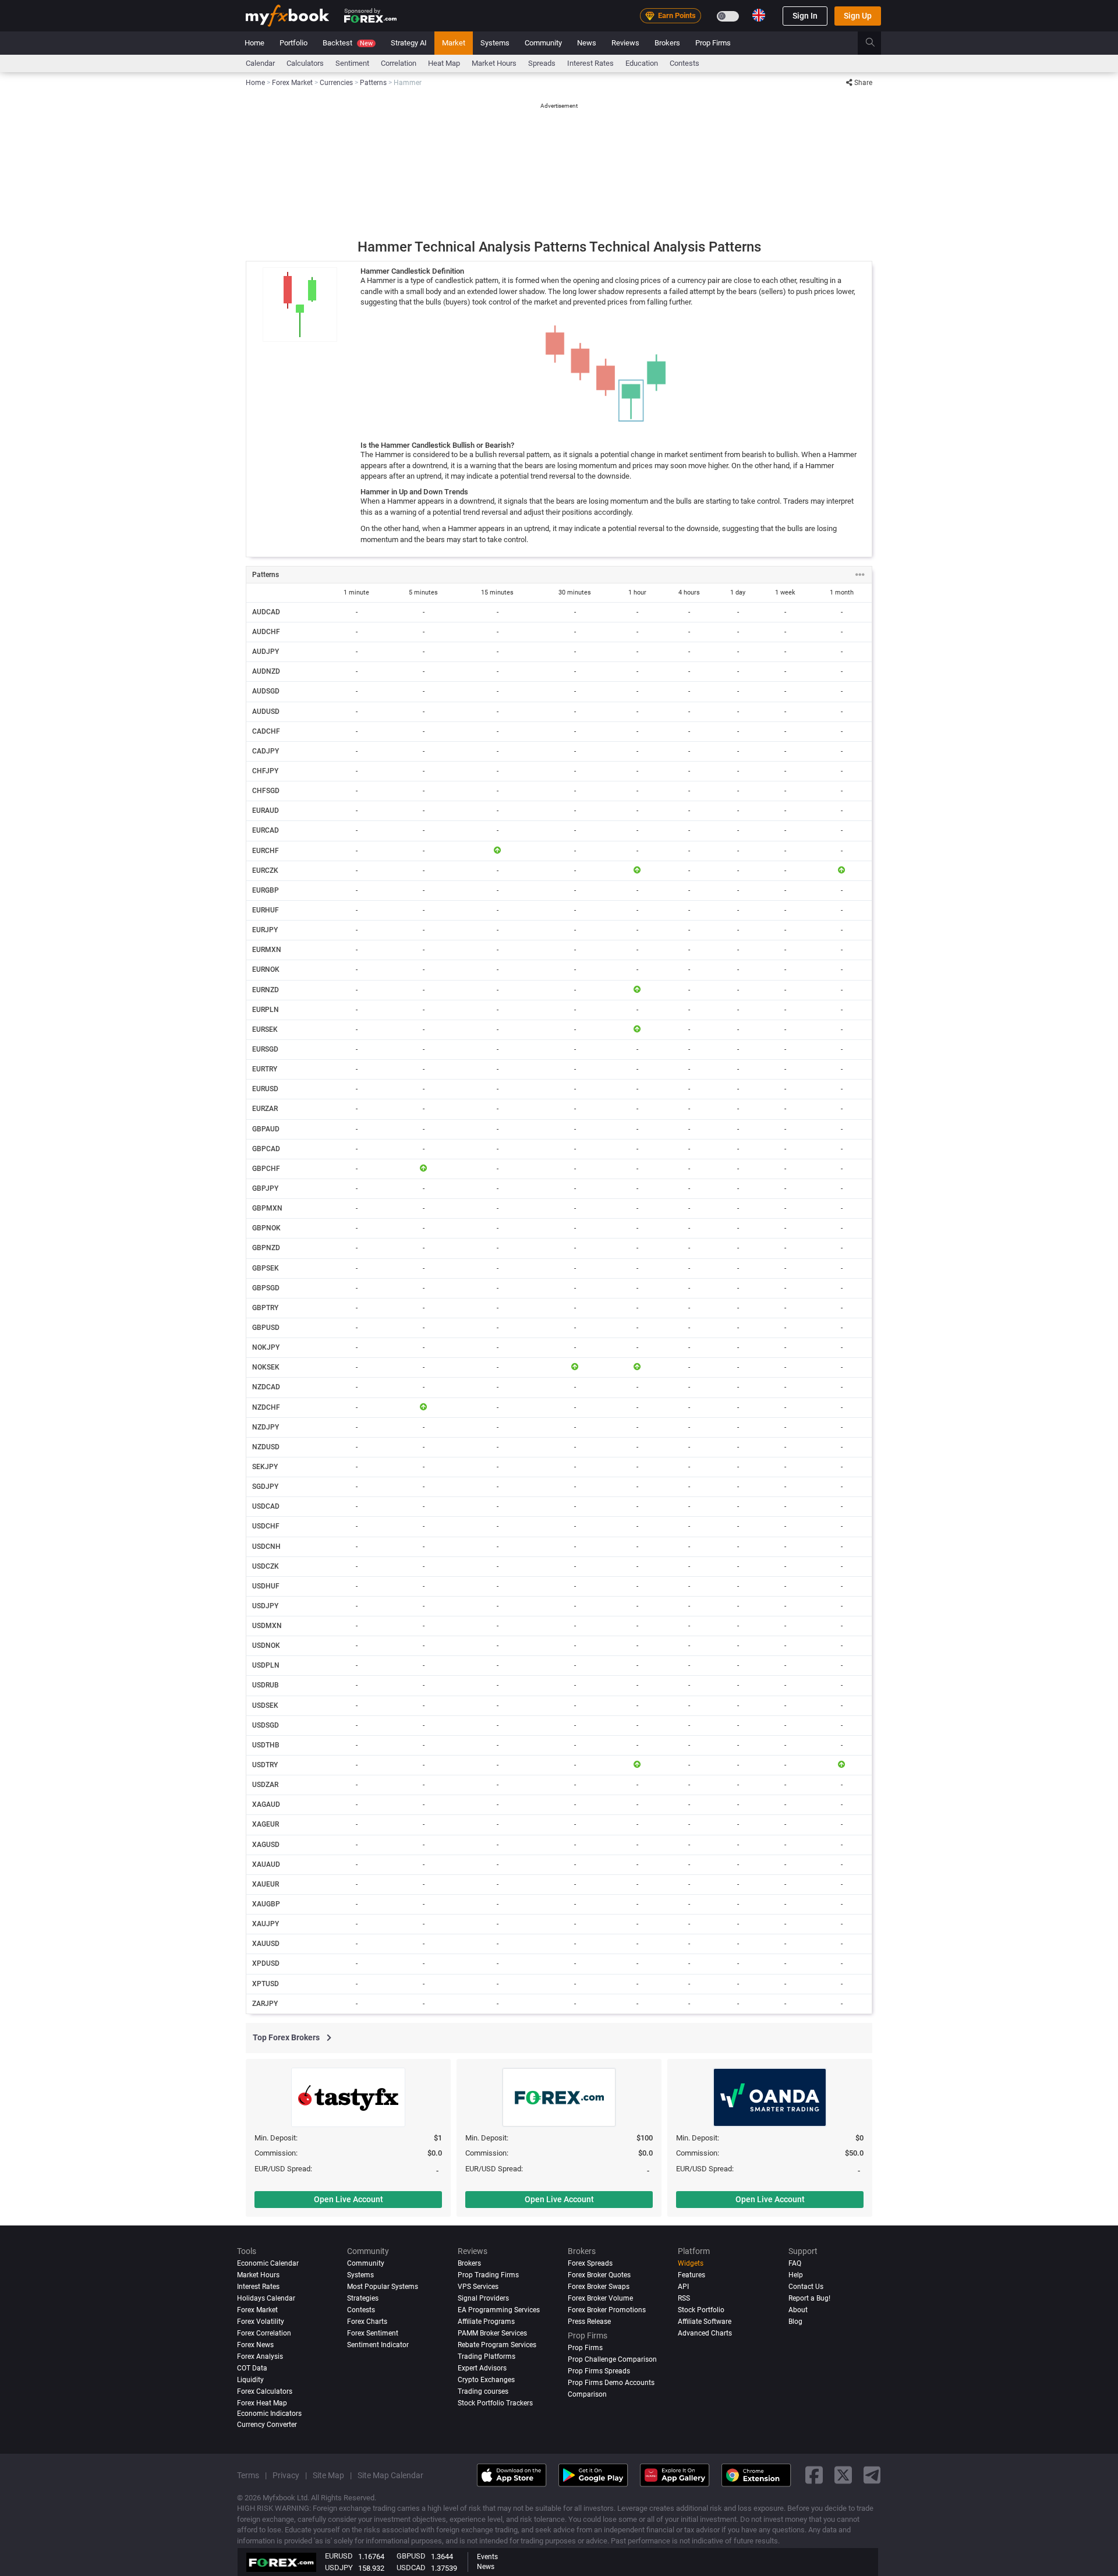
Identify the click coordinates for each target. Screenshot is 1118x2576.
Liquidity (250, 2380)
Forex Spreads (590, 2263)
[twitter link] (843, 2476)
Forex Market (257, 2310)
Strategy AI (409, 43)
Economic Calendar (268, 2263)
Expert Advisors (482, 2368)
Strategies (363, 2298)
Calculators (305, 63)
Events (487, 2557)
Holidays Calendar (266, 2298)
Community (543, 43)
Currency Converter (267, 2425)
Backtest (348, 43)
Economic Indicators (269, 2414)
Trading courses (483, 2391)
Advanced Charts (705, 2333)
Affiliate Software (705, 2322)
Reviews (625, 43)
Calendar (260, 63)
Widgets (691, 2263)
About (798, 2310)
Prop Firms (713, 43)
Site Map (328, 2475)
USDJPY (339, 2568)
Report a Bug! (809, 2298)
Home (254, 43)
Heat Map (444, 63)
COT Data (252, 2368)
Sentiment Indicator (378, 2345)
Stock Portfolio (701, 2310)
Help (796, 2275)
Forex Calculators (265, 2391)
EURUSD (339, 2556)
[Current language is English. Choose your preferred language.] (759, 15)
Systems (495, 43)
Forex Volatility (261, 2322)
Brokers (667, 43)
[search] (877, 43)
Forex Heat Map (262, 2403)
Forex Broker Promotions (607, 2310)
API (683, 2287)
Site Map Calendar (390, 2475)
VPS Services (478, 2287)
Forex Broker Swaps (599, 2287)
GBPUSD (411, 2556)
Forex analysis (260, 2356)
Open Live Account (349, 2199)
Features (691, 2275)
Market (454, 43)
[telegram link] (872, 2476)
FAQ (795, 2263)
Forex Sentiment (373, 2333)
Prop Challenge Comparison (612, 2359)
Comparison (587, 2394)
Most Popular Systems (383, 2287)
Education (642, 63)
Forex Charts (367, 2322)
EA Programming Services (499, 2310)
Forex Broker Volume (600, 2298)
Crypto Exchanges (486, 2380)
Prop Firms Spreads (599, 2371)
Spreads (542, 63)
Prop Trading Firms (488, 2275)
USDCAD (411, 2568)
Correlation (399, 63)
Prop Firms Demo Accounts (611, 2383)
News (587, 43)
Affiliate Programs (486, 2322)
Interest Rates (590, 63)
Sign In (805, 16)
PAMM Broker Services (492, 2333)
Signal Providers (483, 2298)
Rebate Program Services (497, 2345)
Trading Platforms (487, 2356)
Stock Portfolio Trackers (495, 2403)
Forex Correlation (264, 2333)
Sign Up (858, 16)
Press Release (589, 2322)
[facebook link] (814, 2476)
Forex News (255, 2345)
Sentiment (352, 63)
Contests (684, 63)
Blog (795, 2322)
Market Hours (494, 63)
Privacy (286, 2475)
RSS (684, 2298)
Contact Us (806, 2287)
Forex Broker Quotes (599, 2275)
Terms (248, 2475)
